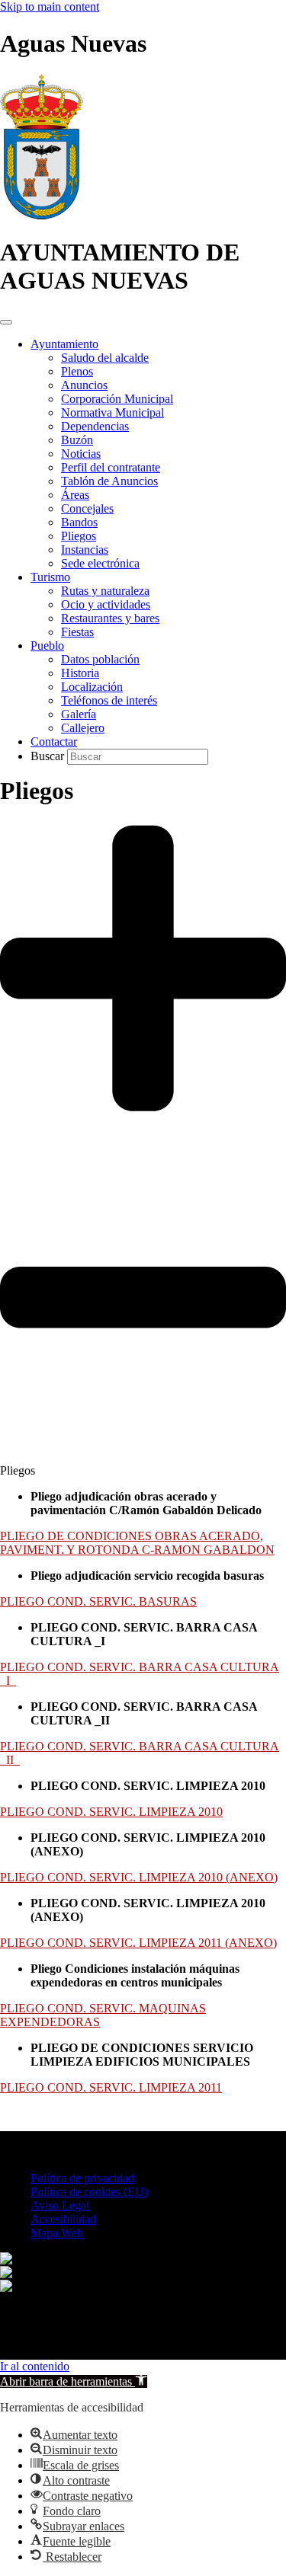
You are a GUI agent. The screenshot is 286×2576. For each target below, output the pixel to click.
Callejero (83, 728)
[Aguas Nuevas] (42, 215)
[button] (143, 1141)
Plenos (77, 371)
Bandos (79, 522)
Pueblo (47, 646)
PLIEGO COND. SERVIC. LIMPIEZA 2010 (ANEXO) (139, 1877)
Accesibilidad (63, 2219)
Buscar (49, 756)
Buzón (77, 440)
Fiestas (77, 632)
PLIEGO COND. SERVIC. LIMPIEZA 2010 (111, 1812)
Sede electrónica (100, 563)
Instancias (85, 550)
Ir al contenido (35, 2366)
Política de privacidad (82, 2178)
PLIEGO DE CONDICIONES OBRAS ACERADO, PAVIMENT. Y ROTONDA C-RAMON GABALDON (137, 1543)
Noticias (81, 454)
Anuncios (84, 385)
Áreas (75, 495)
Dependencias (95, 426)
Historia (80, 673)
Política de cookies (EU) (89, 2192)
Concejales (87, 508)
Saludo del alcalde (105, 358)
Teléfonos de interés (109, 700)
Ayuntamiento (64, 344)
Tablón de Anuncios (109, 481)
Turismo (50, 577)
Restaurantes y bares (110, 618)
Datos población (100, 659)
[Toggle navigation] (6, 322)
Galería (79, 714)
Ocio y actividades (106, 604)
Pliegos (79, 536)
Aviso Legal (60, 2205)
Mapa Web (57, 2233)
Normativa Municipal (112, 412)
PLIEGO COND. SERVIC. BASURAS (98, 1601)
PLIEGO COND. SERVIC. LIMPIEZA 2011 (111, 2087)
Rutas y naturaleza (105, 591)
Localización (92, 687)
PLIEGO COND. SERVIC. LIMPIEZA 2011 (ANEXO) (138, 1943)
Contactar (54, 741)
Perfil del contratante (111, 467)
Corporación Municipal (117, 399)
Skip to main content (50, 6)
